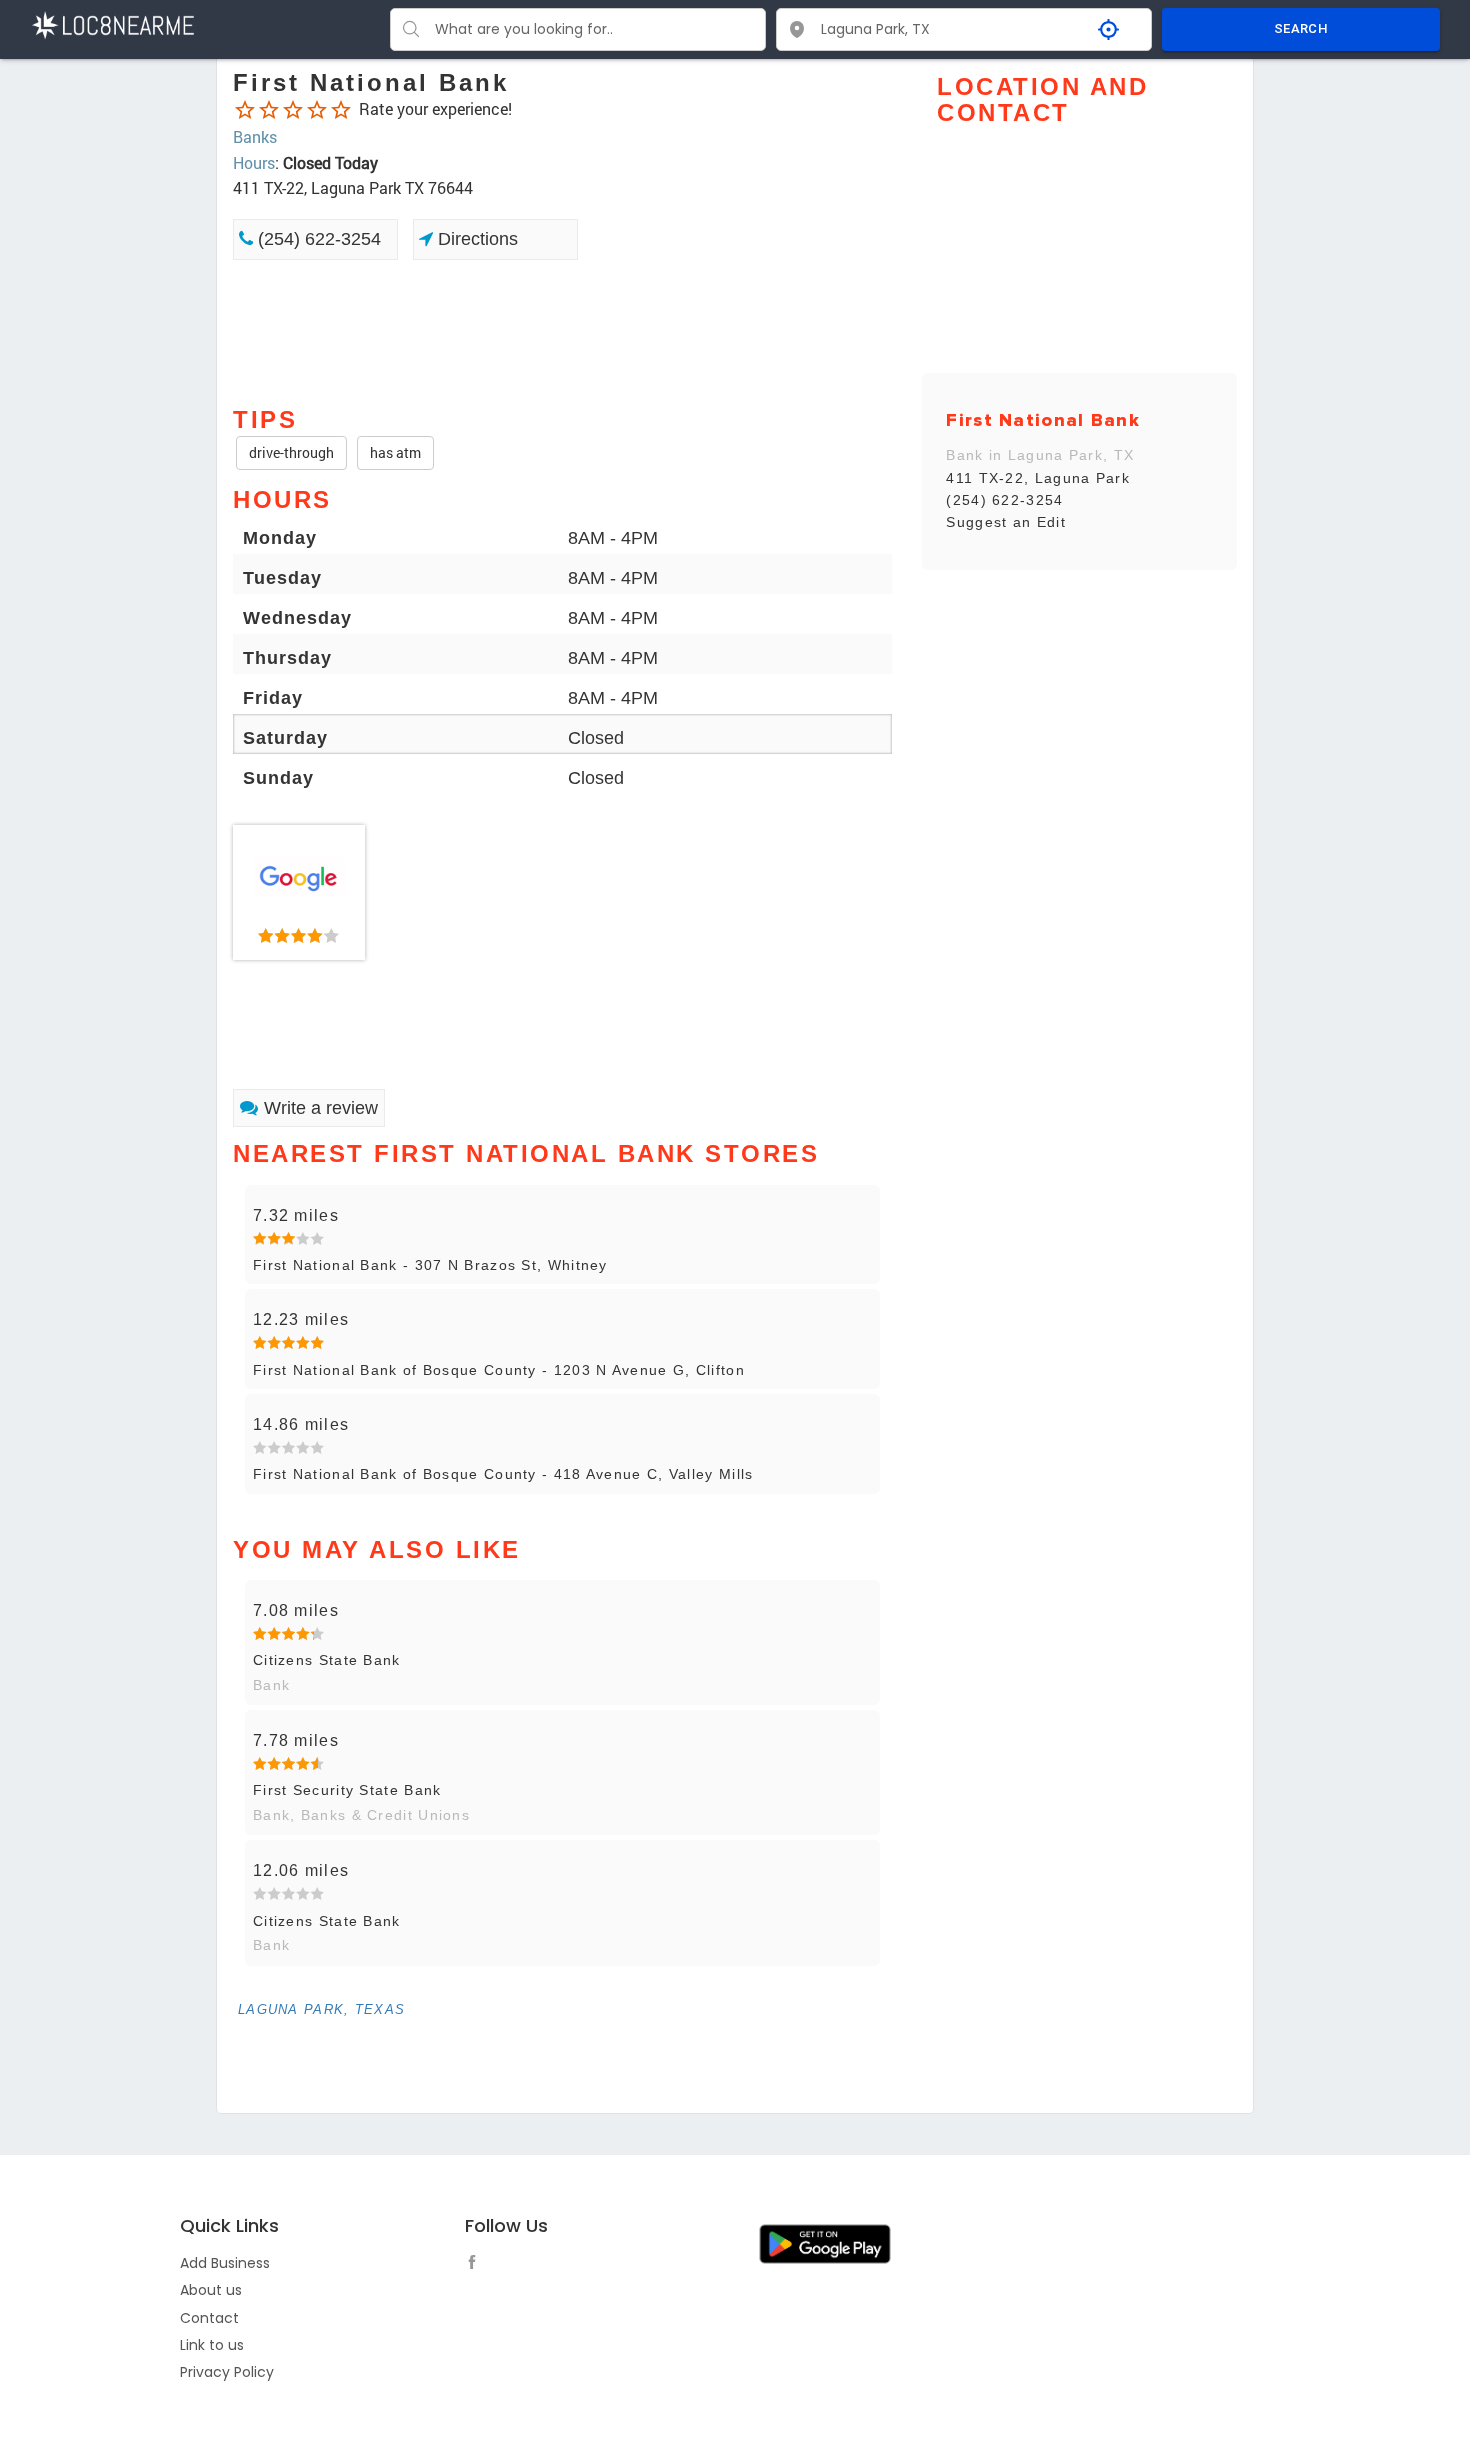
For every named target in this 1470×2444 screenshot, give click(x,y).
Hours (254, 162)
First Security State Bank (347, 1790)
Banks (255, 136)
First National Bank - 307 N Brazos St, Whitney (430, 1265)
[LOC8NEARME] (112, 23)
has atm (395, 452)
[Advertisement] (562, 331)
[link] (299, 893)
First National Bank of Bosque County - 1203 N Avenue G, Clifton (499, 1370)
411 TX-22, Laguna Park (1038, 478)
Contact (209, 2318)
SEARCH (1301, 28)
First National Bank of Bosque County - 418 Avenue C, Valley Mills (503, 1474)
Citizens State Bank (327, 1660)
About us (211, 2290)
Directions (475, 239)
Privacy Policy (227, 2372)
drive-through (291, 452)
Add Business (225, 2263)
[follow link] (477, 2265)
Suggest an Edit (1006, 522)
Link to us (212, 2345)
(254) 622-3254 (317, 239)
